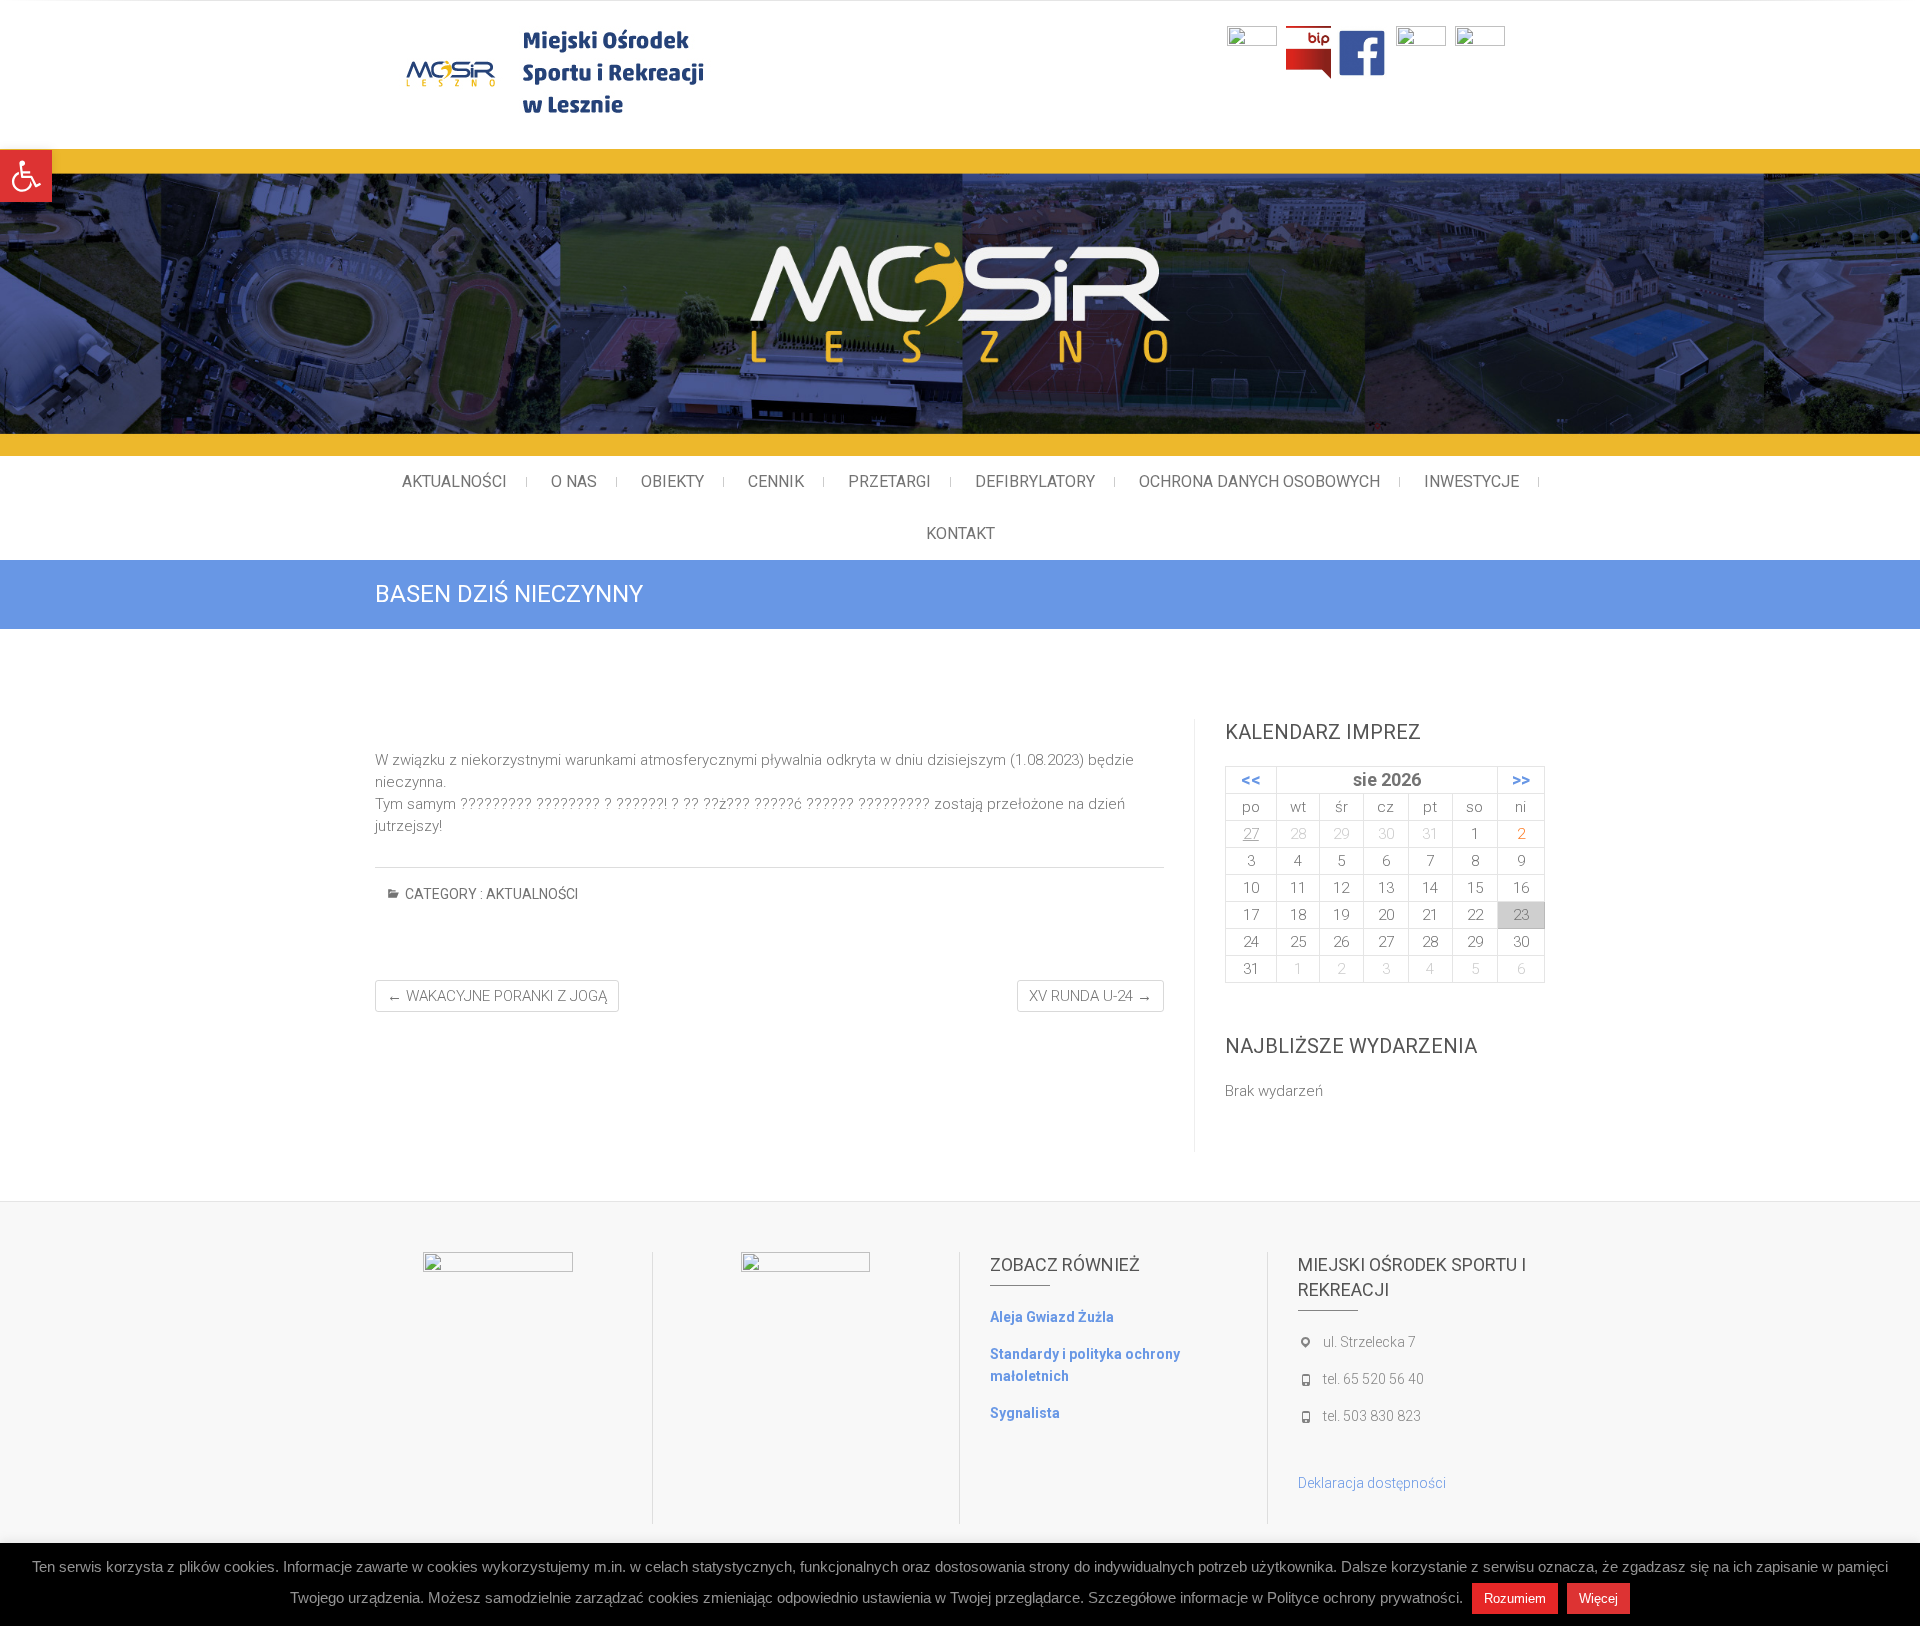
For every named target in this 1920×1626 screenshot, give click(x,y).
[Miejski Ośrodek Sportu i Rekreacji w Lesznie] (637, 71)
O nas (574, 481)
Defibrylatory (1035, 481)
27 (1251, 834)
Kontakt (960, 533)
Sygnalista (1025, 1413)
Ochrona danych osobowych (1259, 481)
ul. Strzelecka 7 (1369, 1342)
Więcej (1598, 1598)
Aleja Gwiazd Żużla (1052, 1317)
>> (1521, 779)
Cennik (776, 481)
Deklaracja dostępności (1372, 1483)
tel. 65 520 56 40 (1373, 1379)
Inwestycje (1471, 481)
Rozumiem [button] (1515, 1598)
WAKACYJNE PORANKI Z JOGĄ (497, 996)
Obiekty (672, 481)
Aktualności (454, 481)
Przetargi (889, 481)
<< (1251, 779)
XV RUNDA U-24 (1090, 996)
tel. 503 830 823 (1372, 1416)
